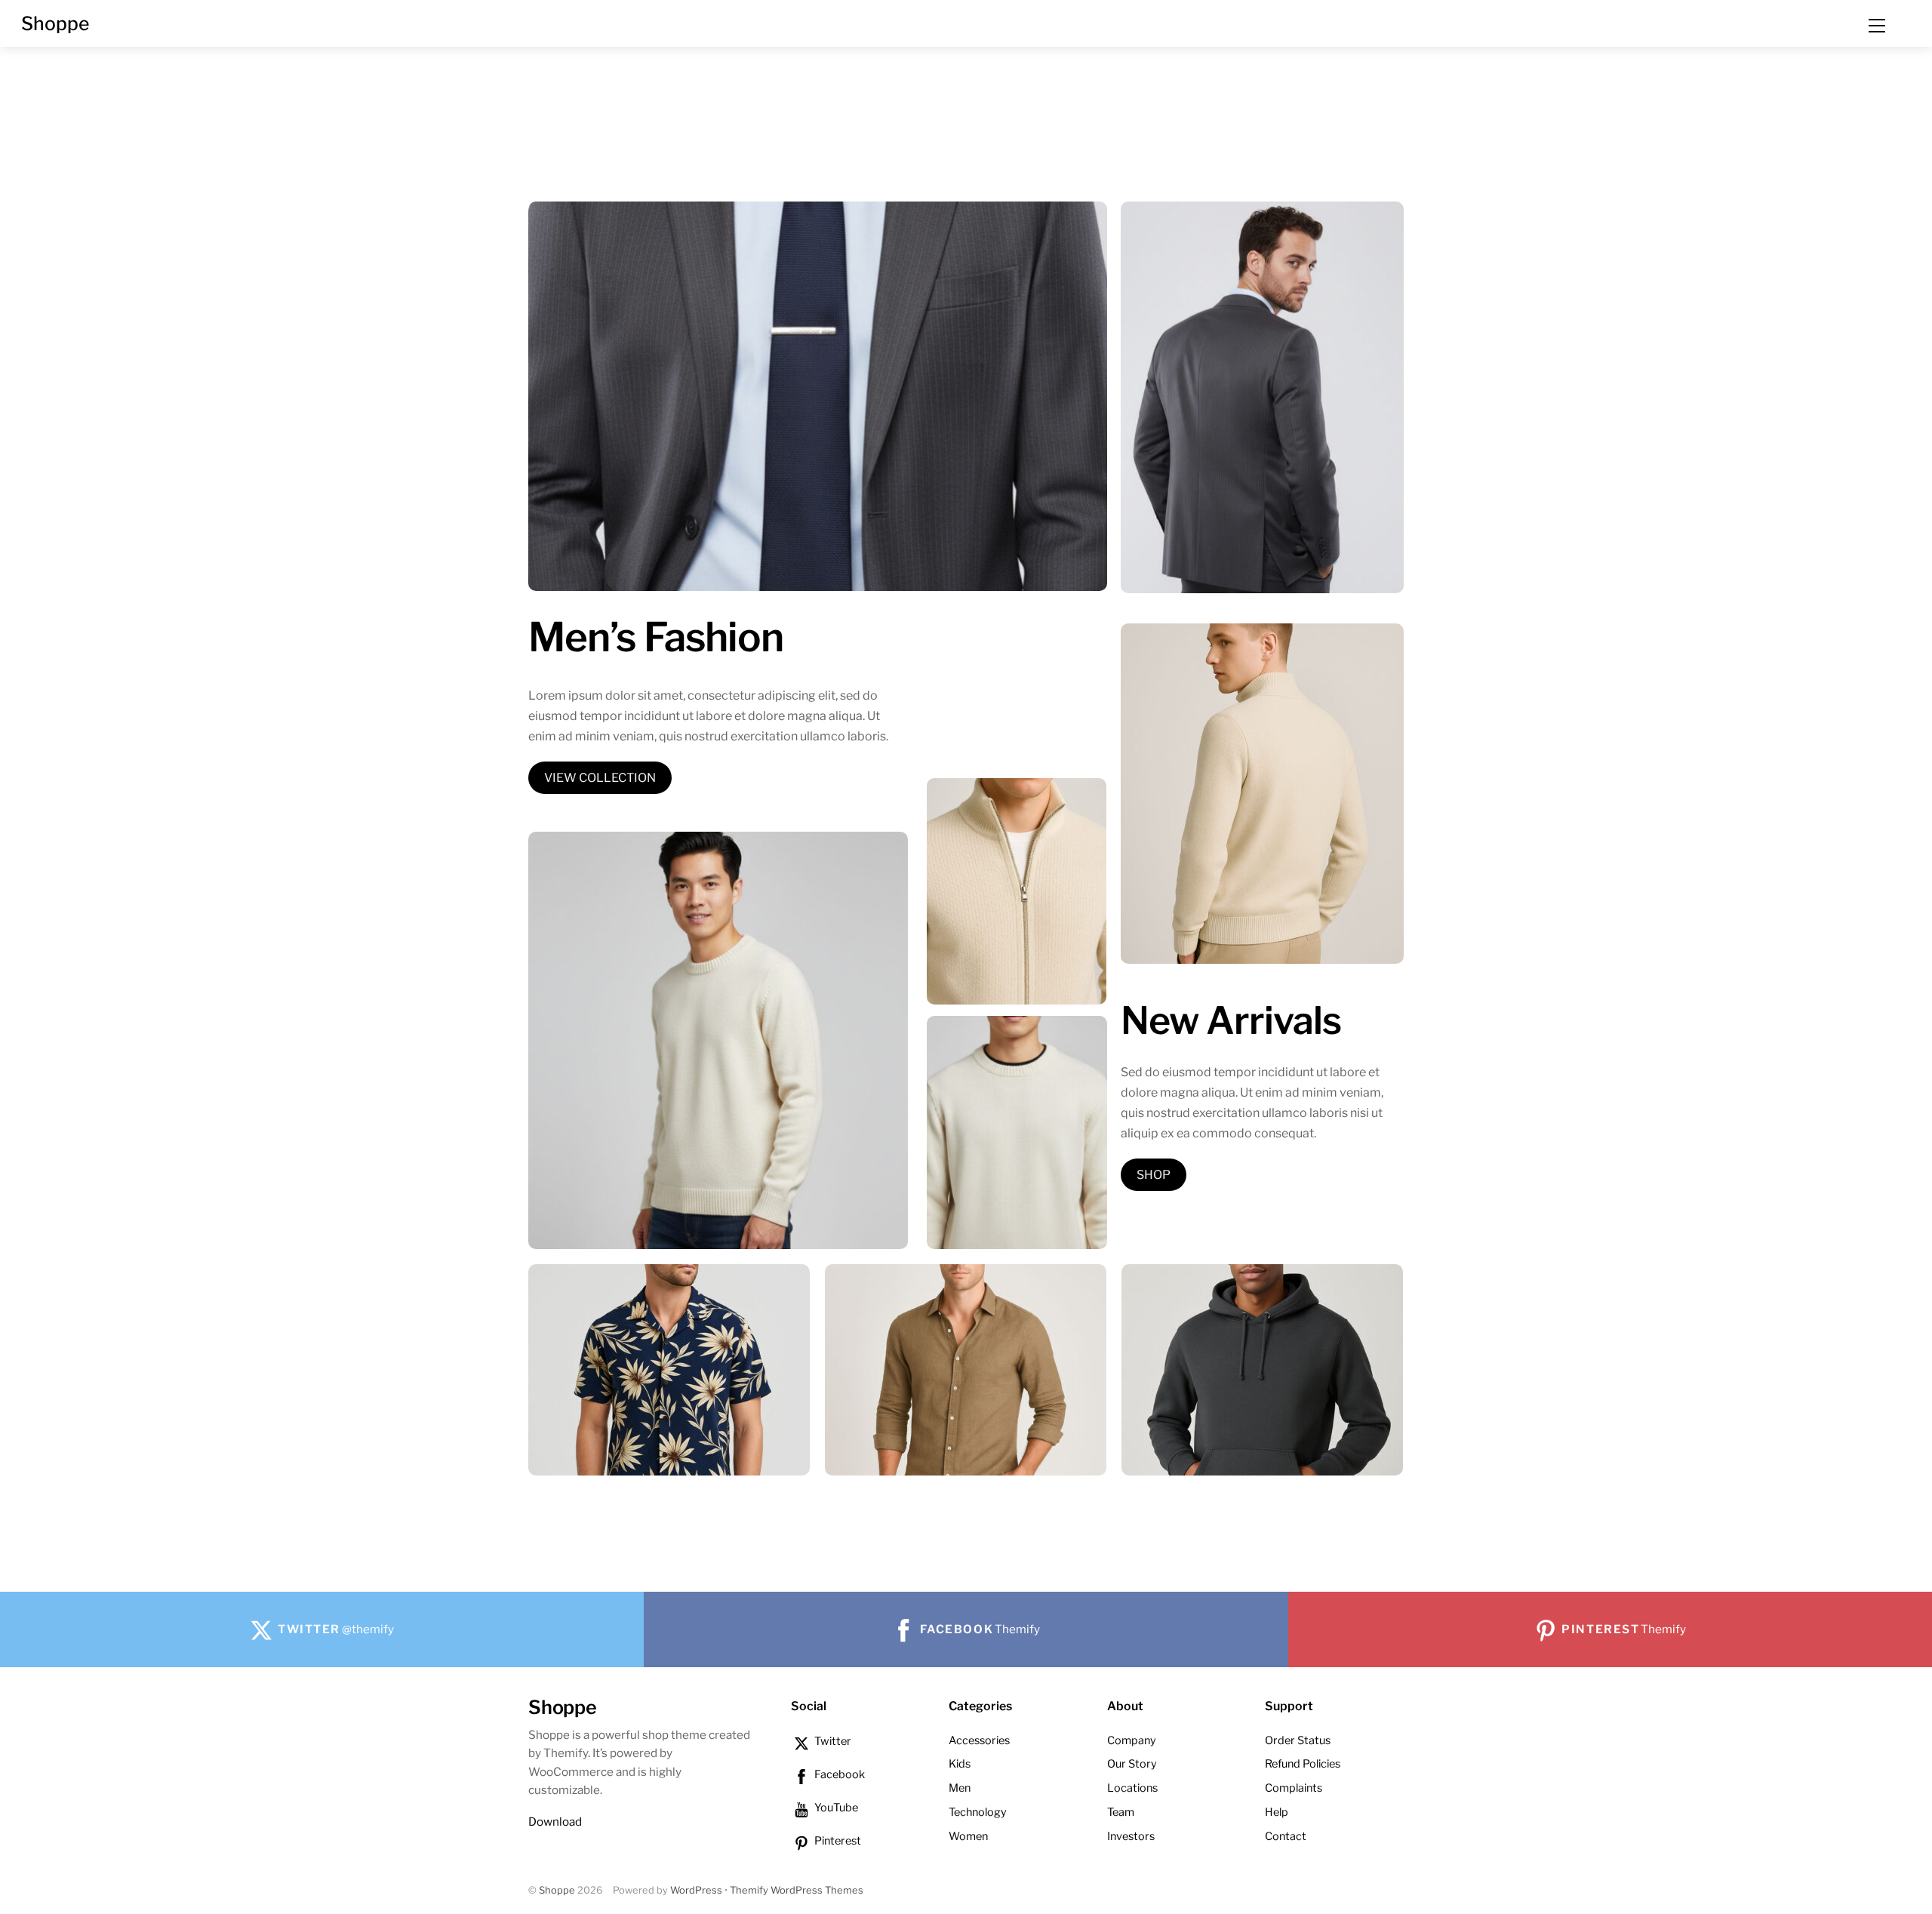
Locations (1132, 1788)
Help (1277, 1812)
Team (1121, 1812)
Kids (960, 1764)
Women (968, 1836)
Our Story (1132, 1764)
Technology (978, 1812)
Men (960, 1788)
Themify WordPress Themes (797, 1890)
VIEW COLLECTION (600, 778)
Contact (1286, 1836)
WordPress (696, 1890)
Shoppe (557, 1890)
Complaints (1294, 1788)
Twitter (832, 1741)
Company (1132, 1740)
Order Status (1298, 1740)
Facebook (838, 1774)
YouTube (835, 1808)
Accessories (979, 1740)
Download (555, 1822)
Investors (1131, 1836)
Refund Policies (1303, 1764)
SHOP (1154, 1175)
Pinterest (837, 1841)
